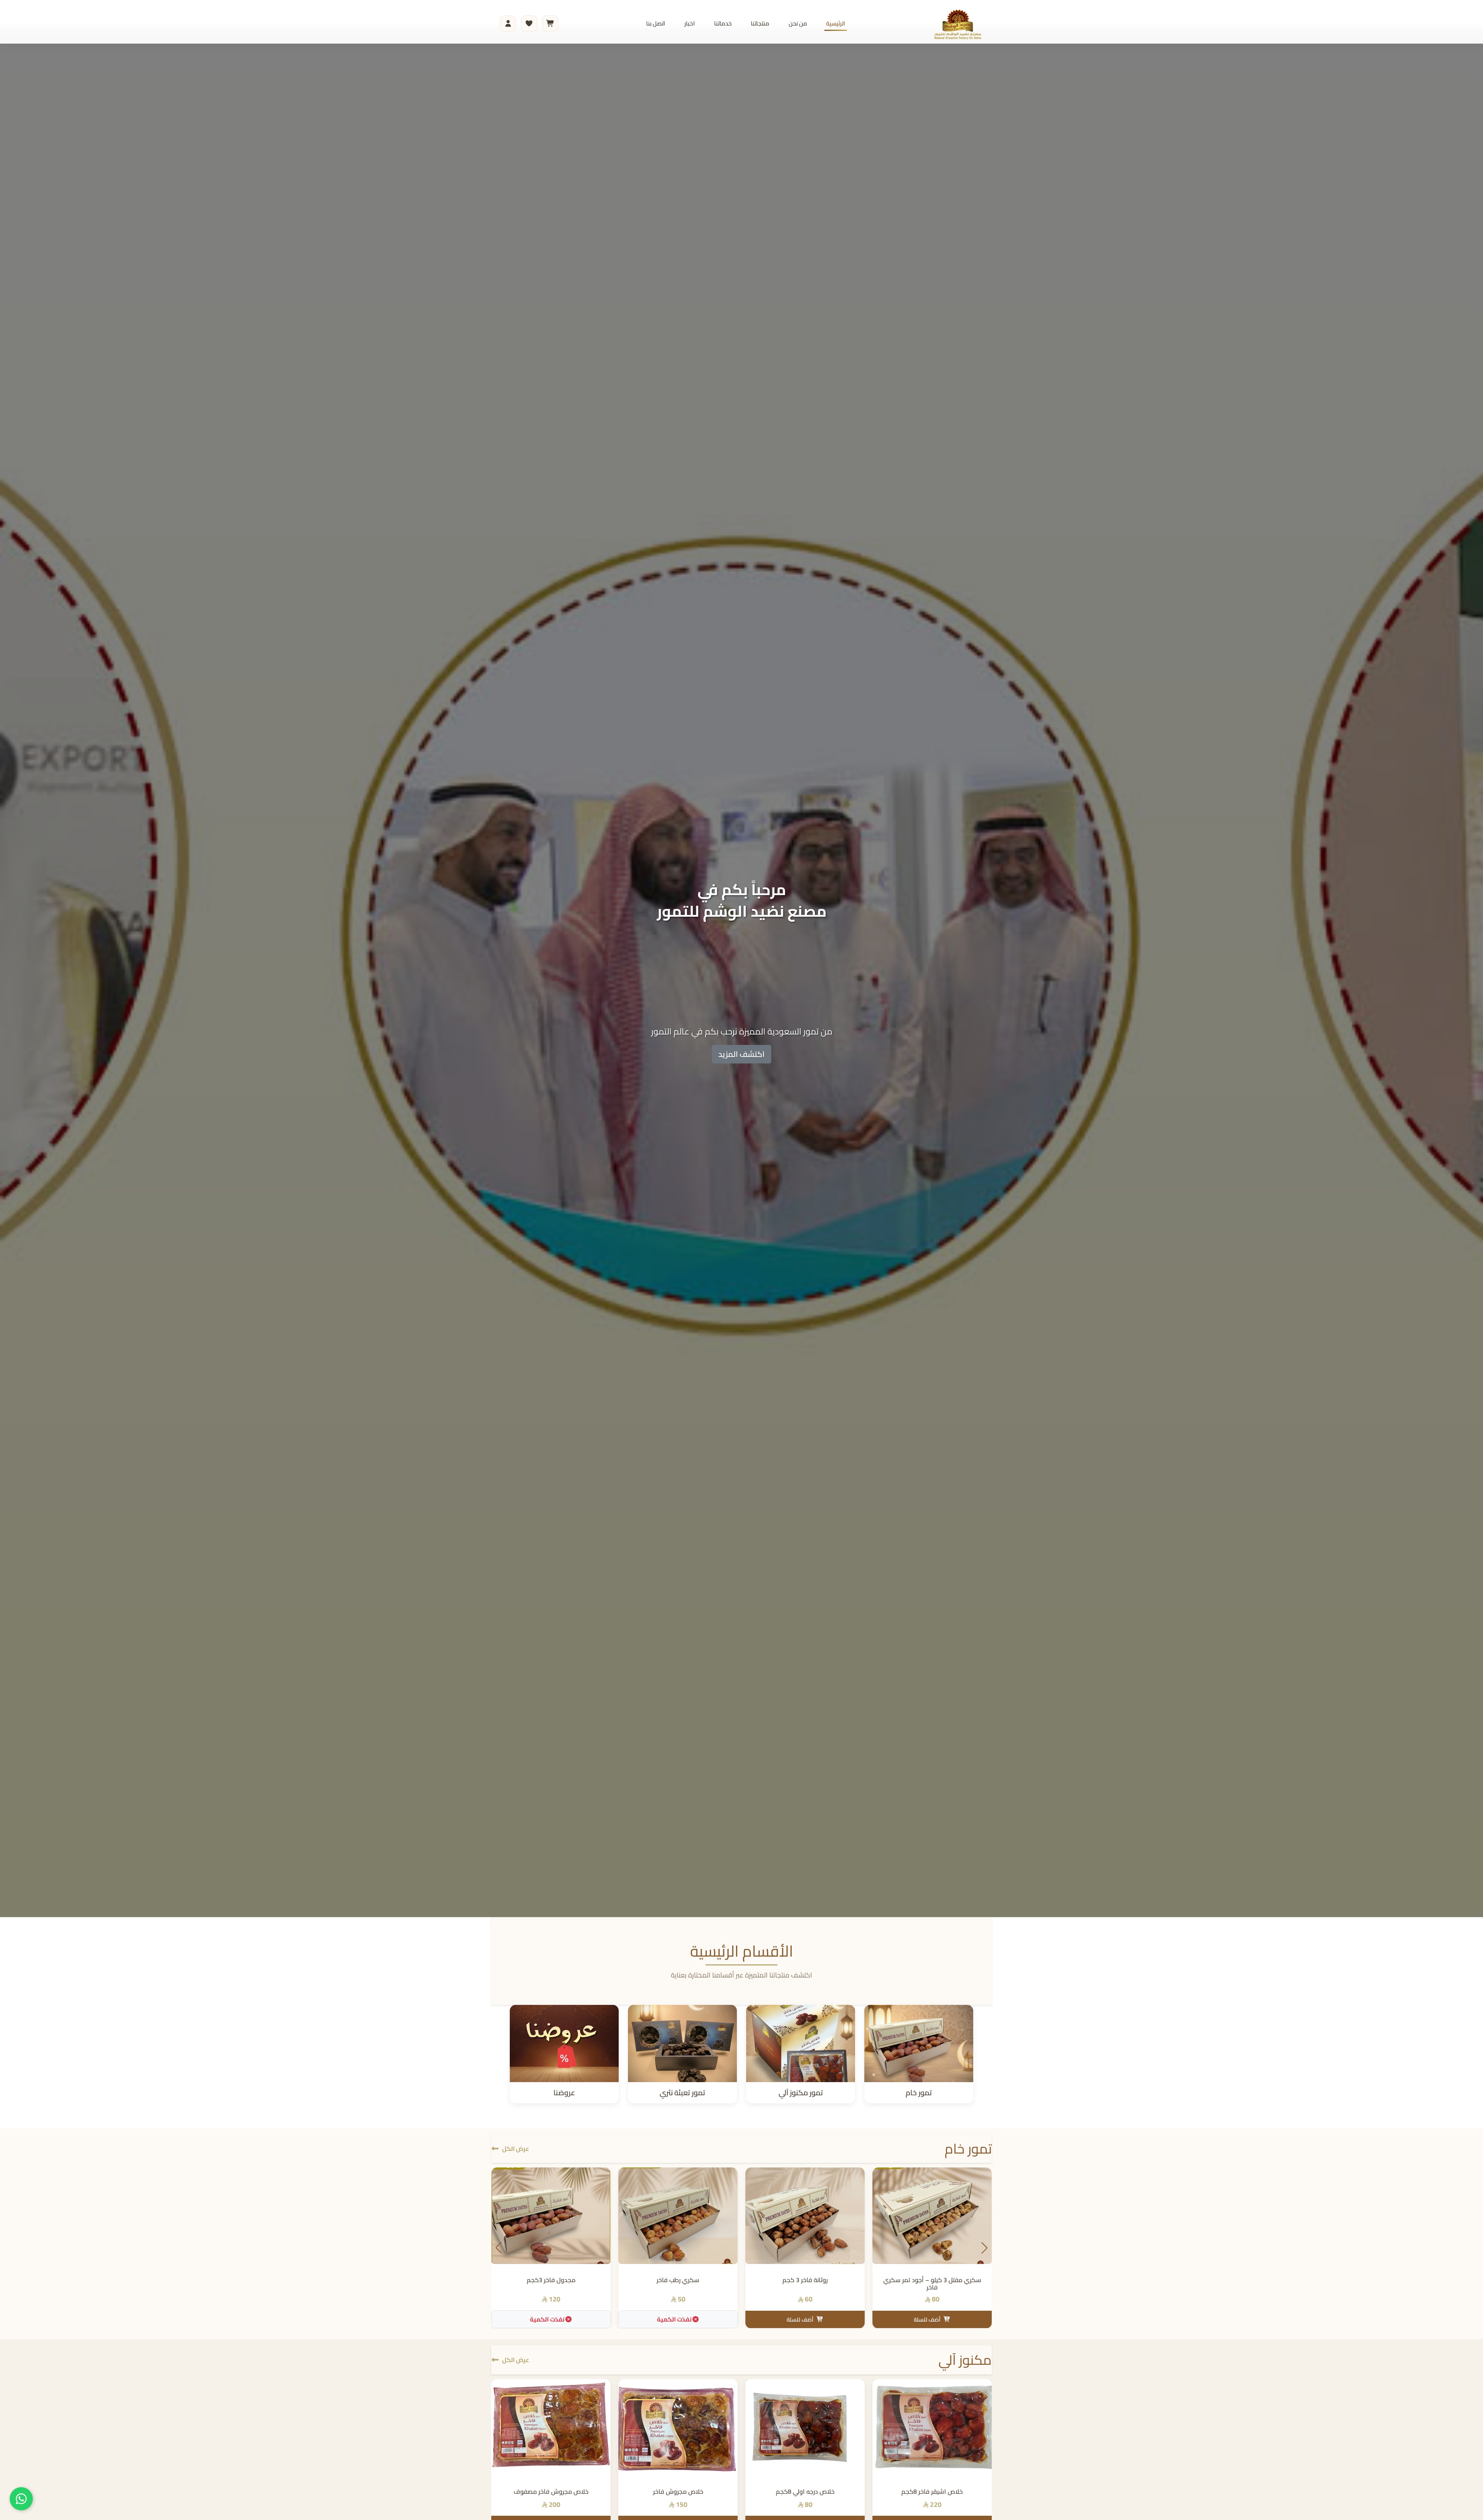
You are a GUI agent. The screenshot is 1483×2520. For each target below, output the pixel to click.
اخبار (690, 23)
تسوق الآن (742, 1068)
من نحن (798, 23)
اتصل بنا (656, 23)
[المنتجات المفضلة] (529, 24)
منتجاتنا (760, 23)
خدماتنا (723, 23)
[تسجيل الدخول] (508, 24)
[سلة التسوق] (550, 24)
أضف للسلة (927, 2319)
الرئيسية (836, 23)
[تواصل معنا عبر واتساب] (21, 2499)
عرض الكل (516, 2149)
